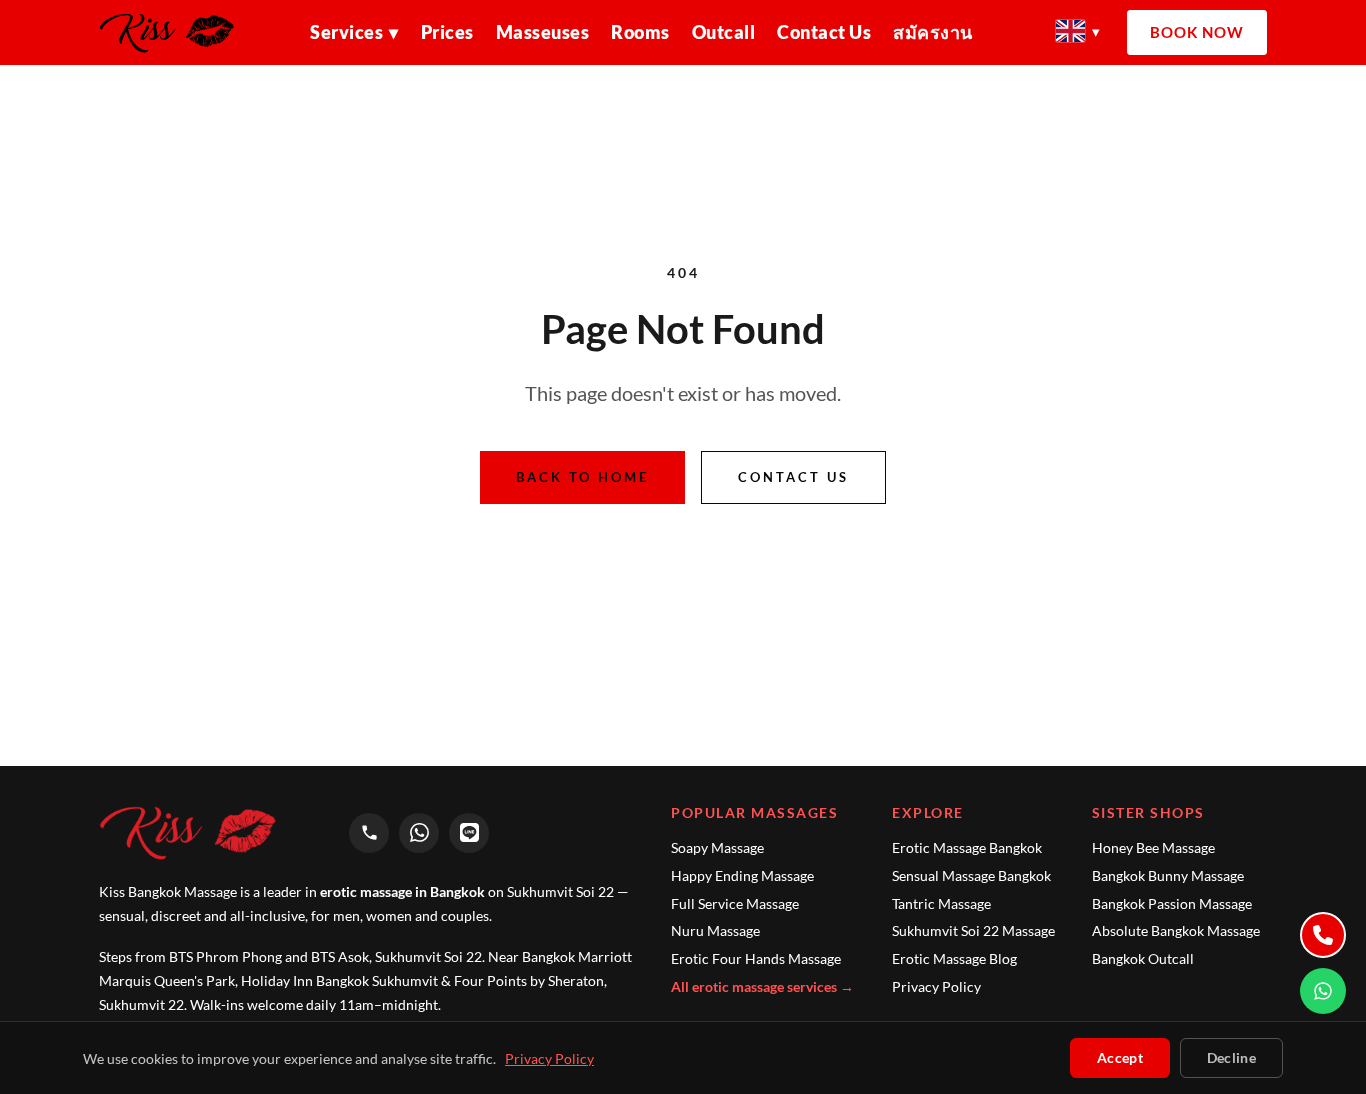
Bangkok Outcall (1143, 958)
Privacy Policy (936, 986)
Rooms (640, 32)
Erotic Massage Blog (954, 958)
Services (354, 32)
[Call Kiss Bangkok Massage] (369, 833)
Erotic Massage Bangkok (967, 847)
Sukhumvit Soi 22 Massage (973, 930)
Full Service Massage (735, 903)
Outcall (724, 32)
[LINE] (469, 833)
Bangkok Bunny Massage (1168, 875)
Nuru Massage (715, 930)
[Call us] (1323, 935)
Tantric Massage (941, 903)
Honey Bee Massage (1153, 847)
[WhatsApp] (419, 833)
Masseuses (543, 32)
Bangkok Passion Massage (1172, 903)
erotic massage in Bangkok (402, 891)
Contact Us (824, 32)
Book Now (1197, 32)
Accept (1120, 1057)
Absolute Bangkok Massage (1176, 930)
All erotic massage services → (762, 986)
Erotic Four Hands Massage (756, 958)
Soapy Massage (717, 847)
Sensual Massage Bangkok (971, 875)
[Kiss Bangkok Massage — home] (174, 33)
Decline (1231, 1057)
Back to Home (582, 477)
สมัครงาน (933, 32)
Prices (447, 32)
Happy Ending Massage (742, 875)
